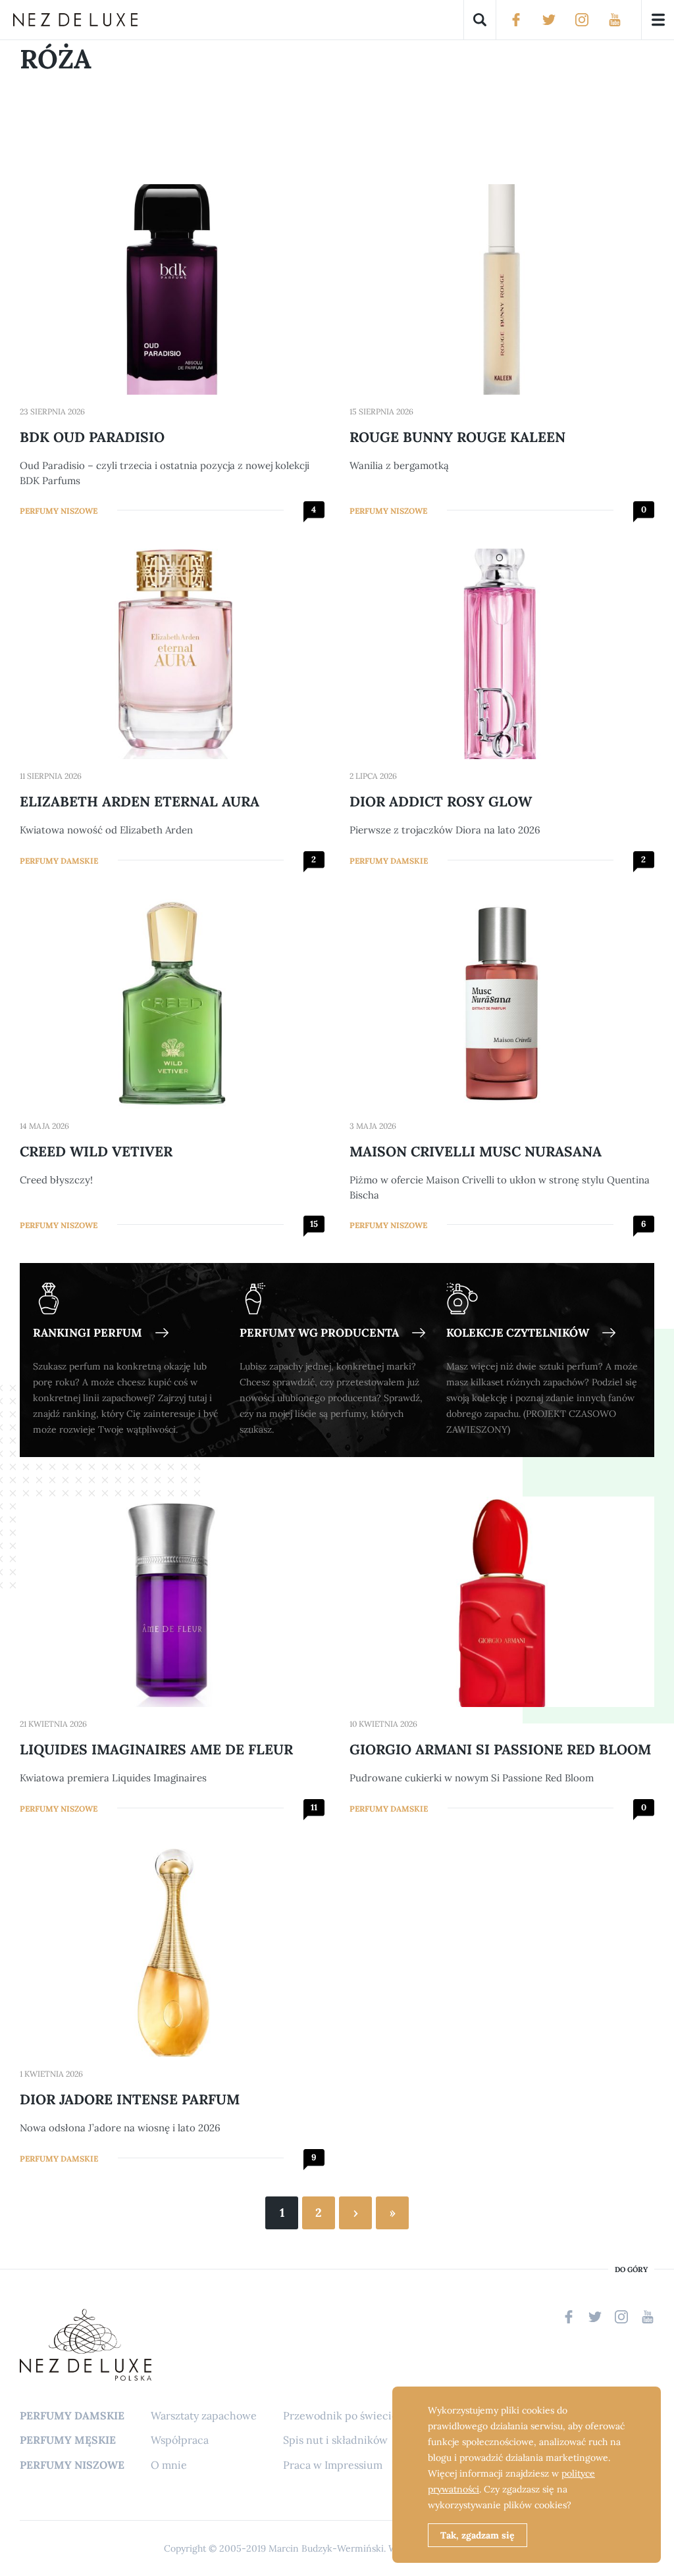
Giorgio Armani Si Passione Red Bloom (500, 1749)
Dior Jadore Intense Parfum (130, 2099)
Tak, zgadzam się (478, 2535)
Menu (658, 20)
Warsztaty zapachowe (204, 2415)
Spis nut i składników (335, 2440)
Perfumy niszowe (59, 511)
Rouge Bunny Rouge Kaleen (457, 437)
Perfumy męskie (68, 2440)
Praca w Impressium (333, 2465)
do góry (631, 2270)
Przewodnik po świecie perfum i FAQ (374, 2415)
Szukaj (480, 20)
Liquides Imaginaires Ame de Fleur (156, 1749)
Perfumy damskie (59, 861)
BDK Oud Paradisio (92, 437)
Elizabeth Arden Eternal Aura (140, 802)
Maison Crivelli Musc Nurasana (476, 1152)
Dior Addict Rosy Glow (441, 802)
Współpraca (180, 2440)
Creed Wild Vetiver (96, 1152)
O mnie (169, 2465)
